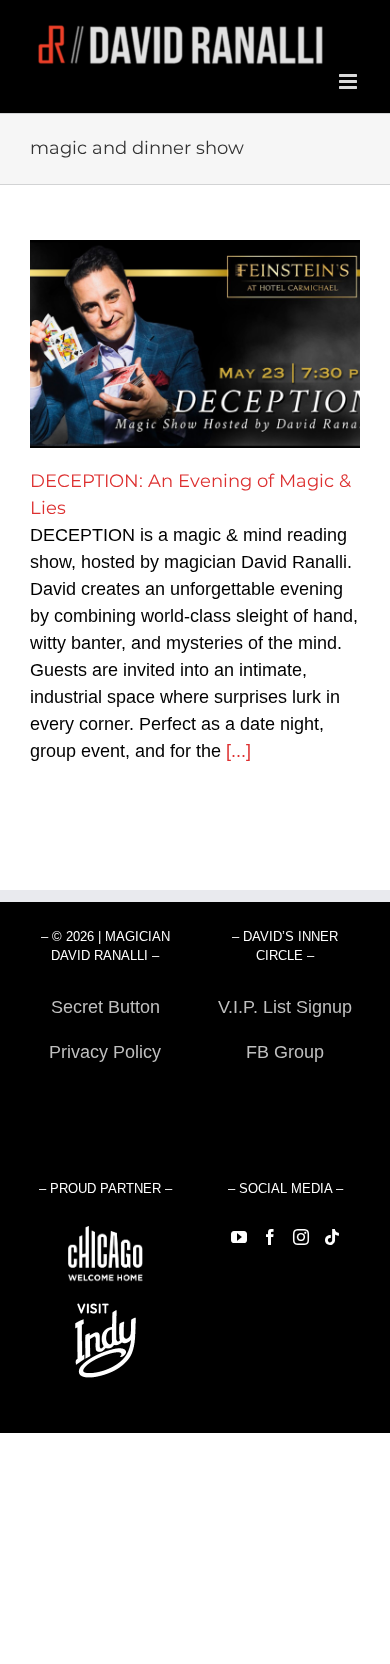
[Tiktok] (332, 1237)
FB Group (285, 1052)
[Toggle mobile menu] (349, 81)
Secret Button (105, 1007)
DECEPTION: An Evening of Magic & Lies (195, 344)
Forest (105, 1097)
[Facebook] (270, 1237)
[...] (238, 751)
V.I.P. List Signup (285, 1007)
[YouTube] (239, 1237)
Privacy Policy (105, 1052)
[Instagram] (301, 1237)
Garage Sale (285, 1097)
